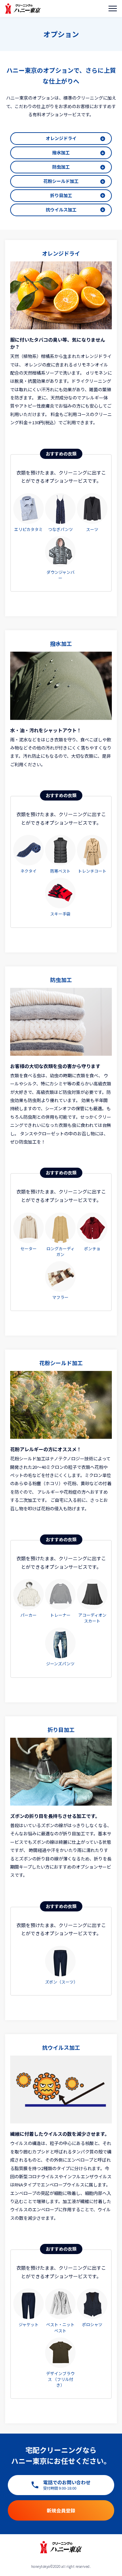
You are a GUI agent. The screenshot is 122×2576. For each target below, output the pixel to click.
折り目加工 (61, 195)
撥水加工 (61, 152)
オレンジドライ (61, 138)
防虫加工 (61, 167)
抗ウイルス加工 (61, 210)
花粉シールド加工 (61, 181)
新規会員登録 (61, 2510)
